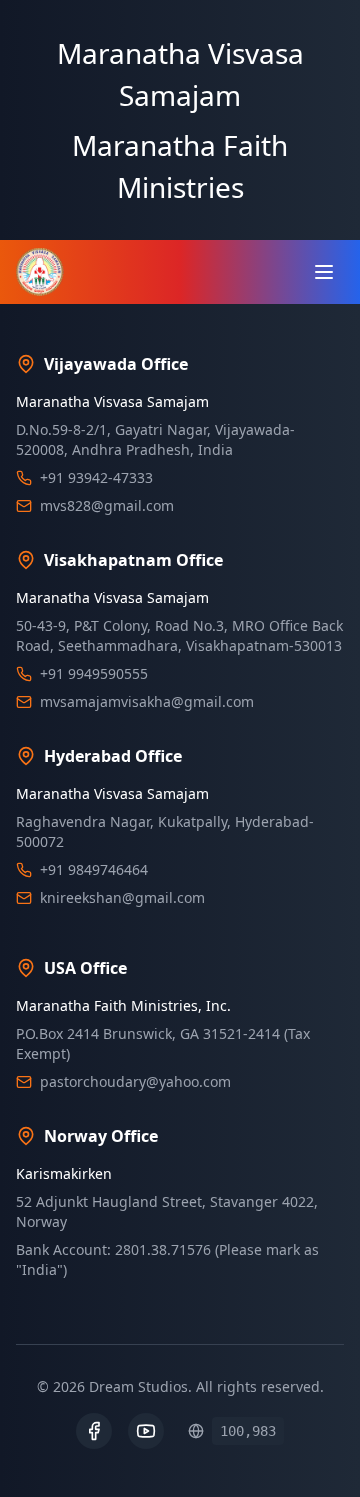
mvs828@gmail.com (107, 505)
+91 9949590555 (94, 673)
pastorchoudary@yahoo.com (135, 1081)
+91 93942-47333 (96, 477)
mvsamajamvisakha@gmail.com (147, 701)
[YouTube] (146, 1431)
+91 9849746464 (94, 869)
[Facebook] (94, 1431)
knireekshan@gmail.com (122, 897)
